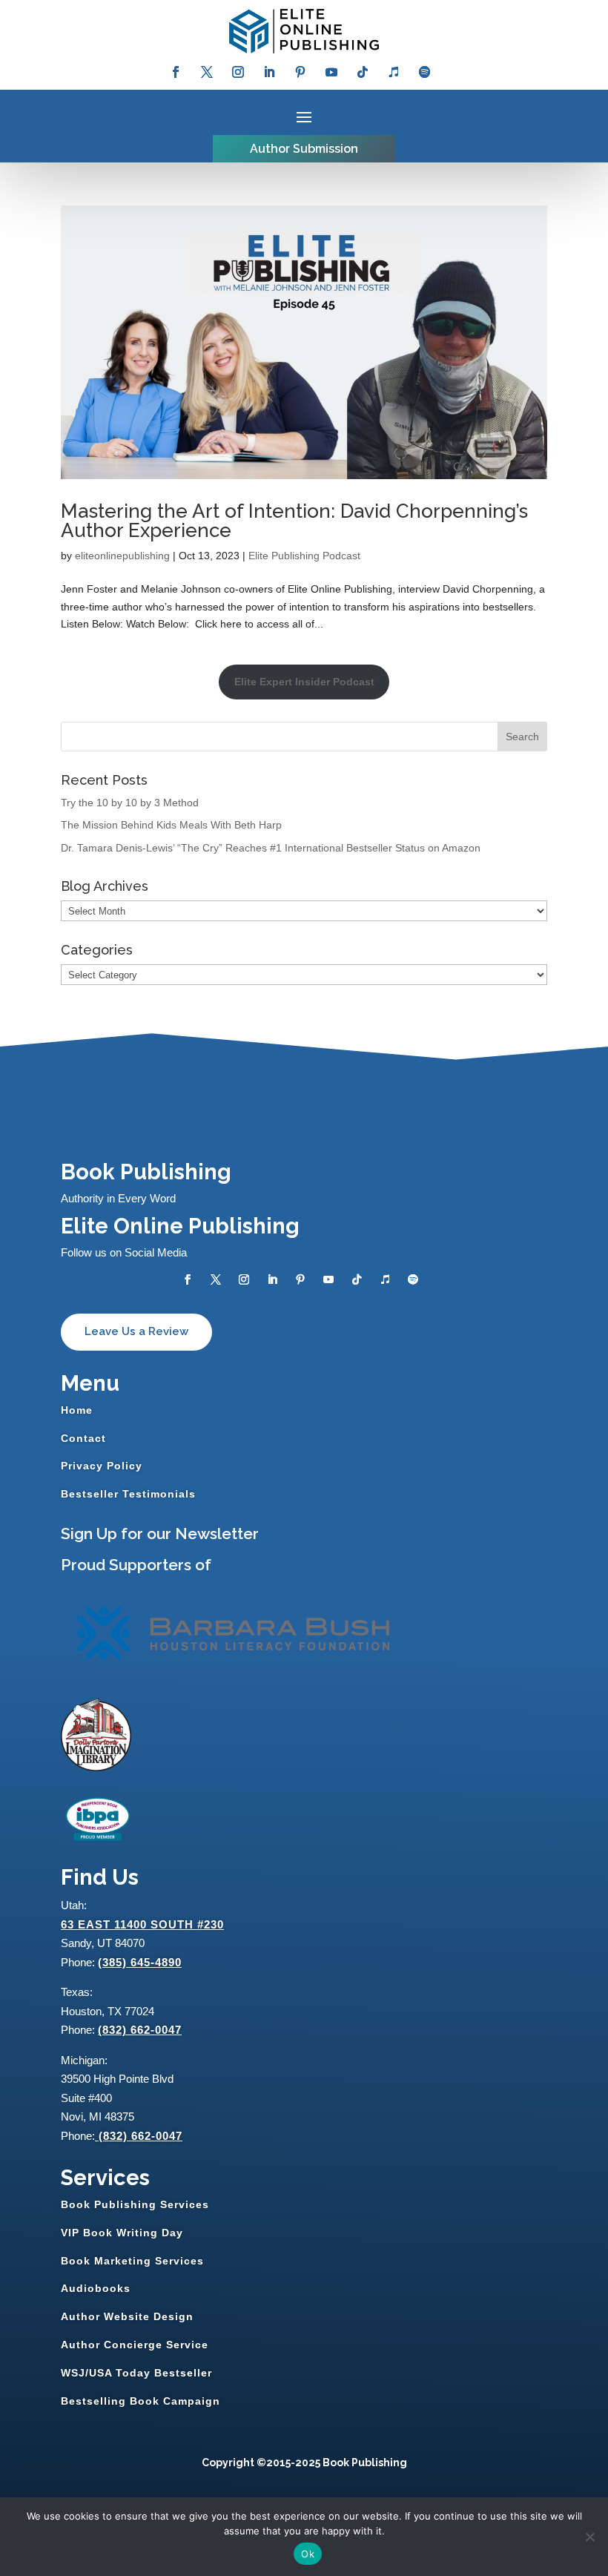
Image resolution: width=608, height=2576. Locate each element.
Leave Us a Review (136, 1331)
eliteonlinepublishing (122, 556)
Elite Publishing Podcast (304, 556)
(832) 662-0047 (140, 2030)
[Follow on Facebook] (176, 72)
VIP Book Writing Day (122, 2233)
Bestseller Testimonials (128, 1494)
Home (77, 1410)
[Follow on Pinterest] (300, 72)
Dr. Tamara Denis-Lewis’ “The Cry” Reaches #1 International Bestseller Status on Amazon (271, 848)
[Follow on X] (207, 72)
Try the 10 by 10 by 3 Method (130, 803)
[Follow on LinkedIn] (269, 72)
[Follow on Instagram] (238, 72)
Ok (308, 2554)
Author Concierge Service (135, 2345)
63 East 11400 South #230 (142, 1924)
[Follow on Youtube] (331, 72)
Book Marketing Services (132, 2261)
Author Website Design (127, 2316)
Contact (83, 1438)
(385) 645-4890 (140, 1962)
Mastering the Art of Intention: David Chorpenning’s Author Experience (294, 521)
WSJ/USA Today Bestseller (136, 2373)
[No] (589, 2537)
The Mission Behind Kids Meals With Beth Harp (171, 825)
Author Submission (304, 149)
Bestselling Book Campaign (141, 2401)
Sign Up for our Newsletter (160, 1534)
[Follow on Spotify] (425, 72)
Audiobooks (96, 2288)
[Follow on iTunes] (394, 72)
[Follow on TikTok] (363, 72)
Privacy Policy (102, 1466)
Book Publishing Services (135, 2204)
